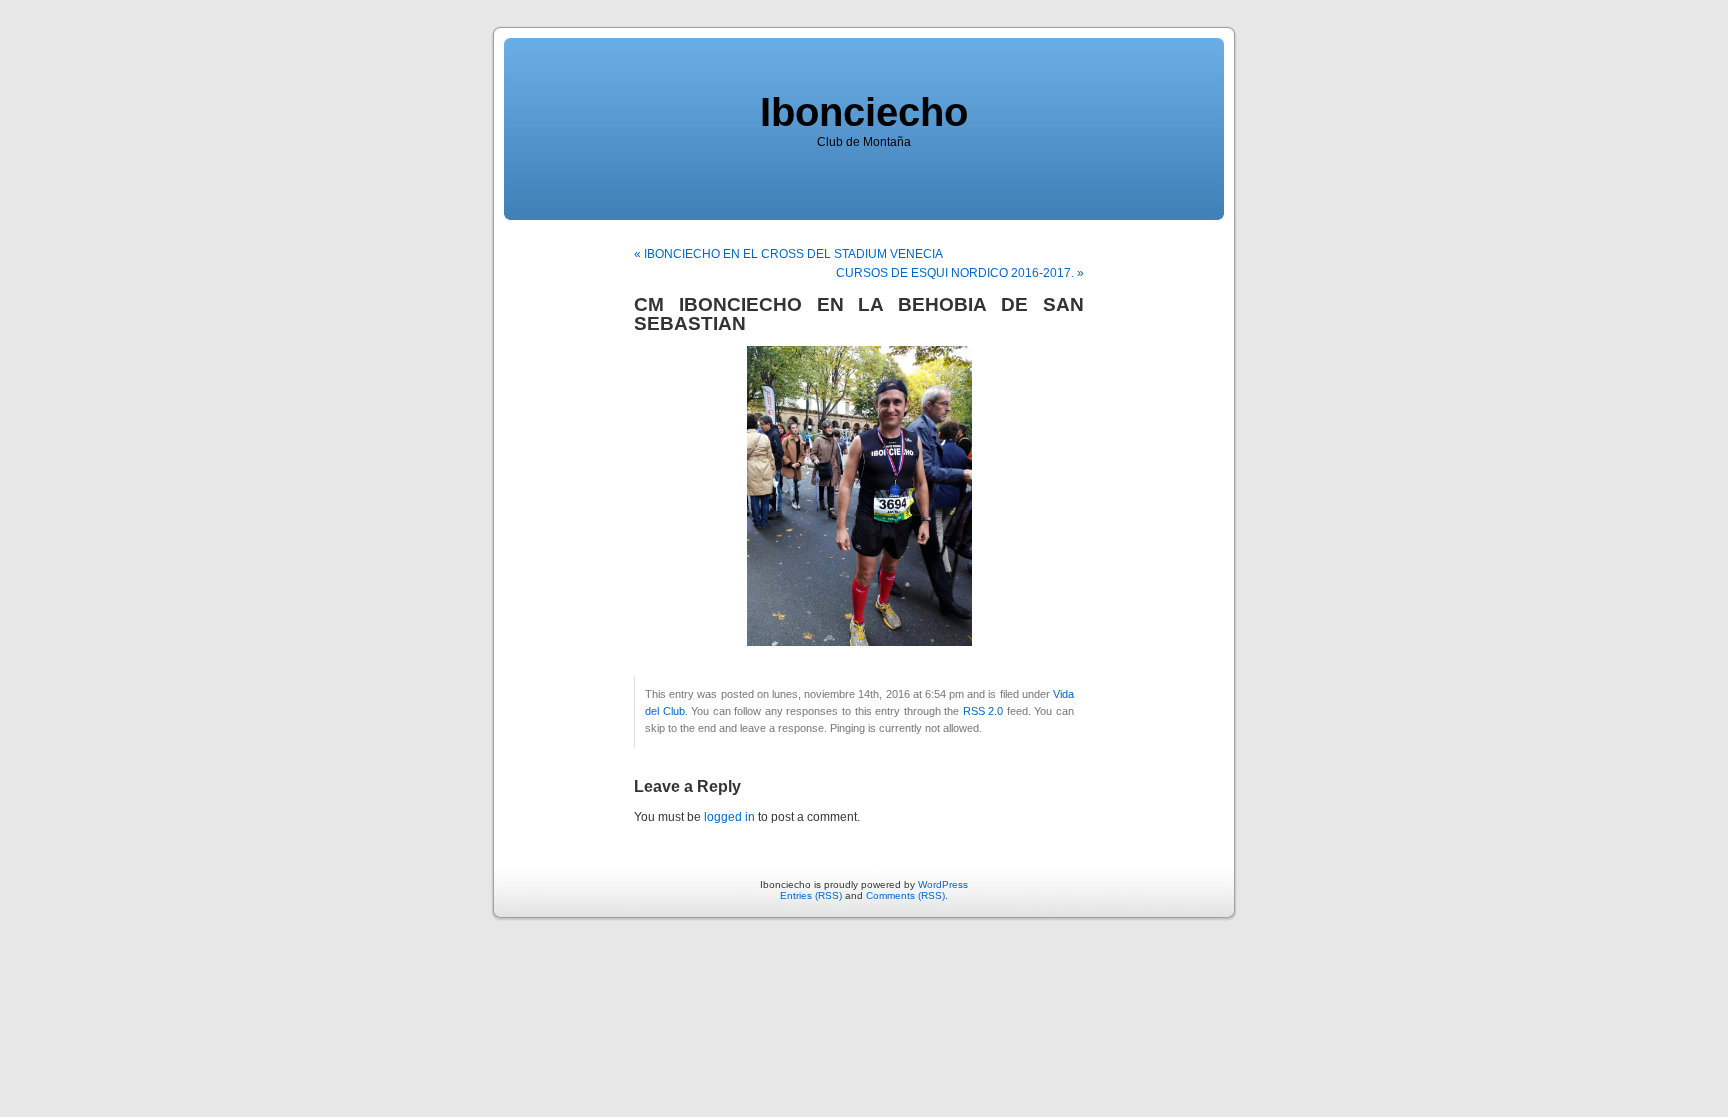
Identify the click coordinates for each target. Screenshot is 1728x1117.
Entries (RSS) (811, 895)
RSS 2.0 (983, 711)
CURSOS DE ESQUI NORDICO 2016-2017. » (960, 273)
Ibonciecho (864, 112)
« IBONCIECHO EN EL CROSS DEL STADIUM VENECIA (788, 254)
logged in (729, 817)
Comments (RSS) (905, 895)
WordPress (943, 884)
